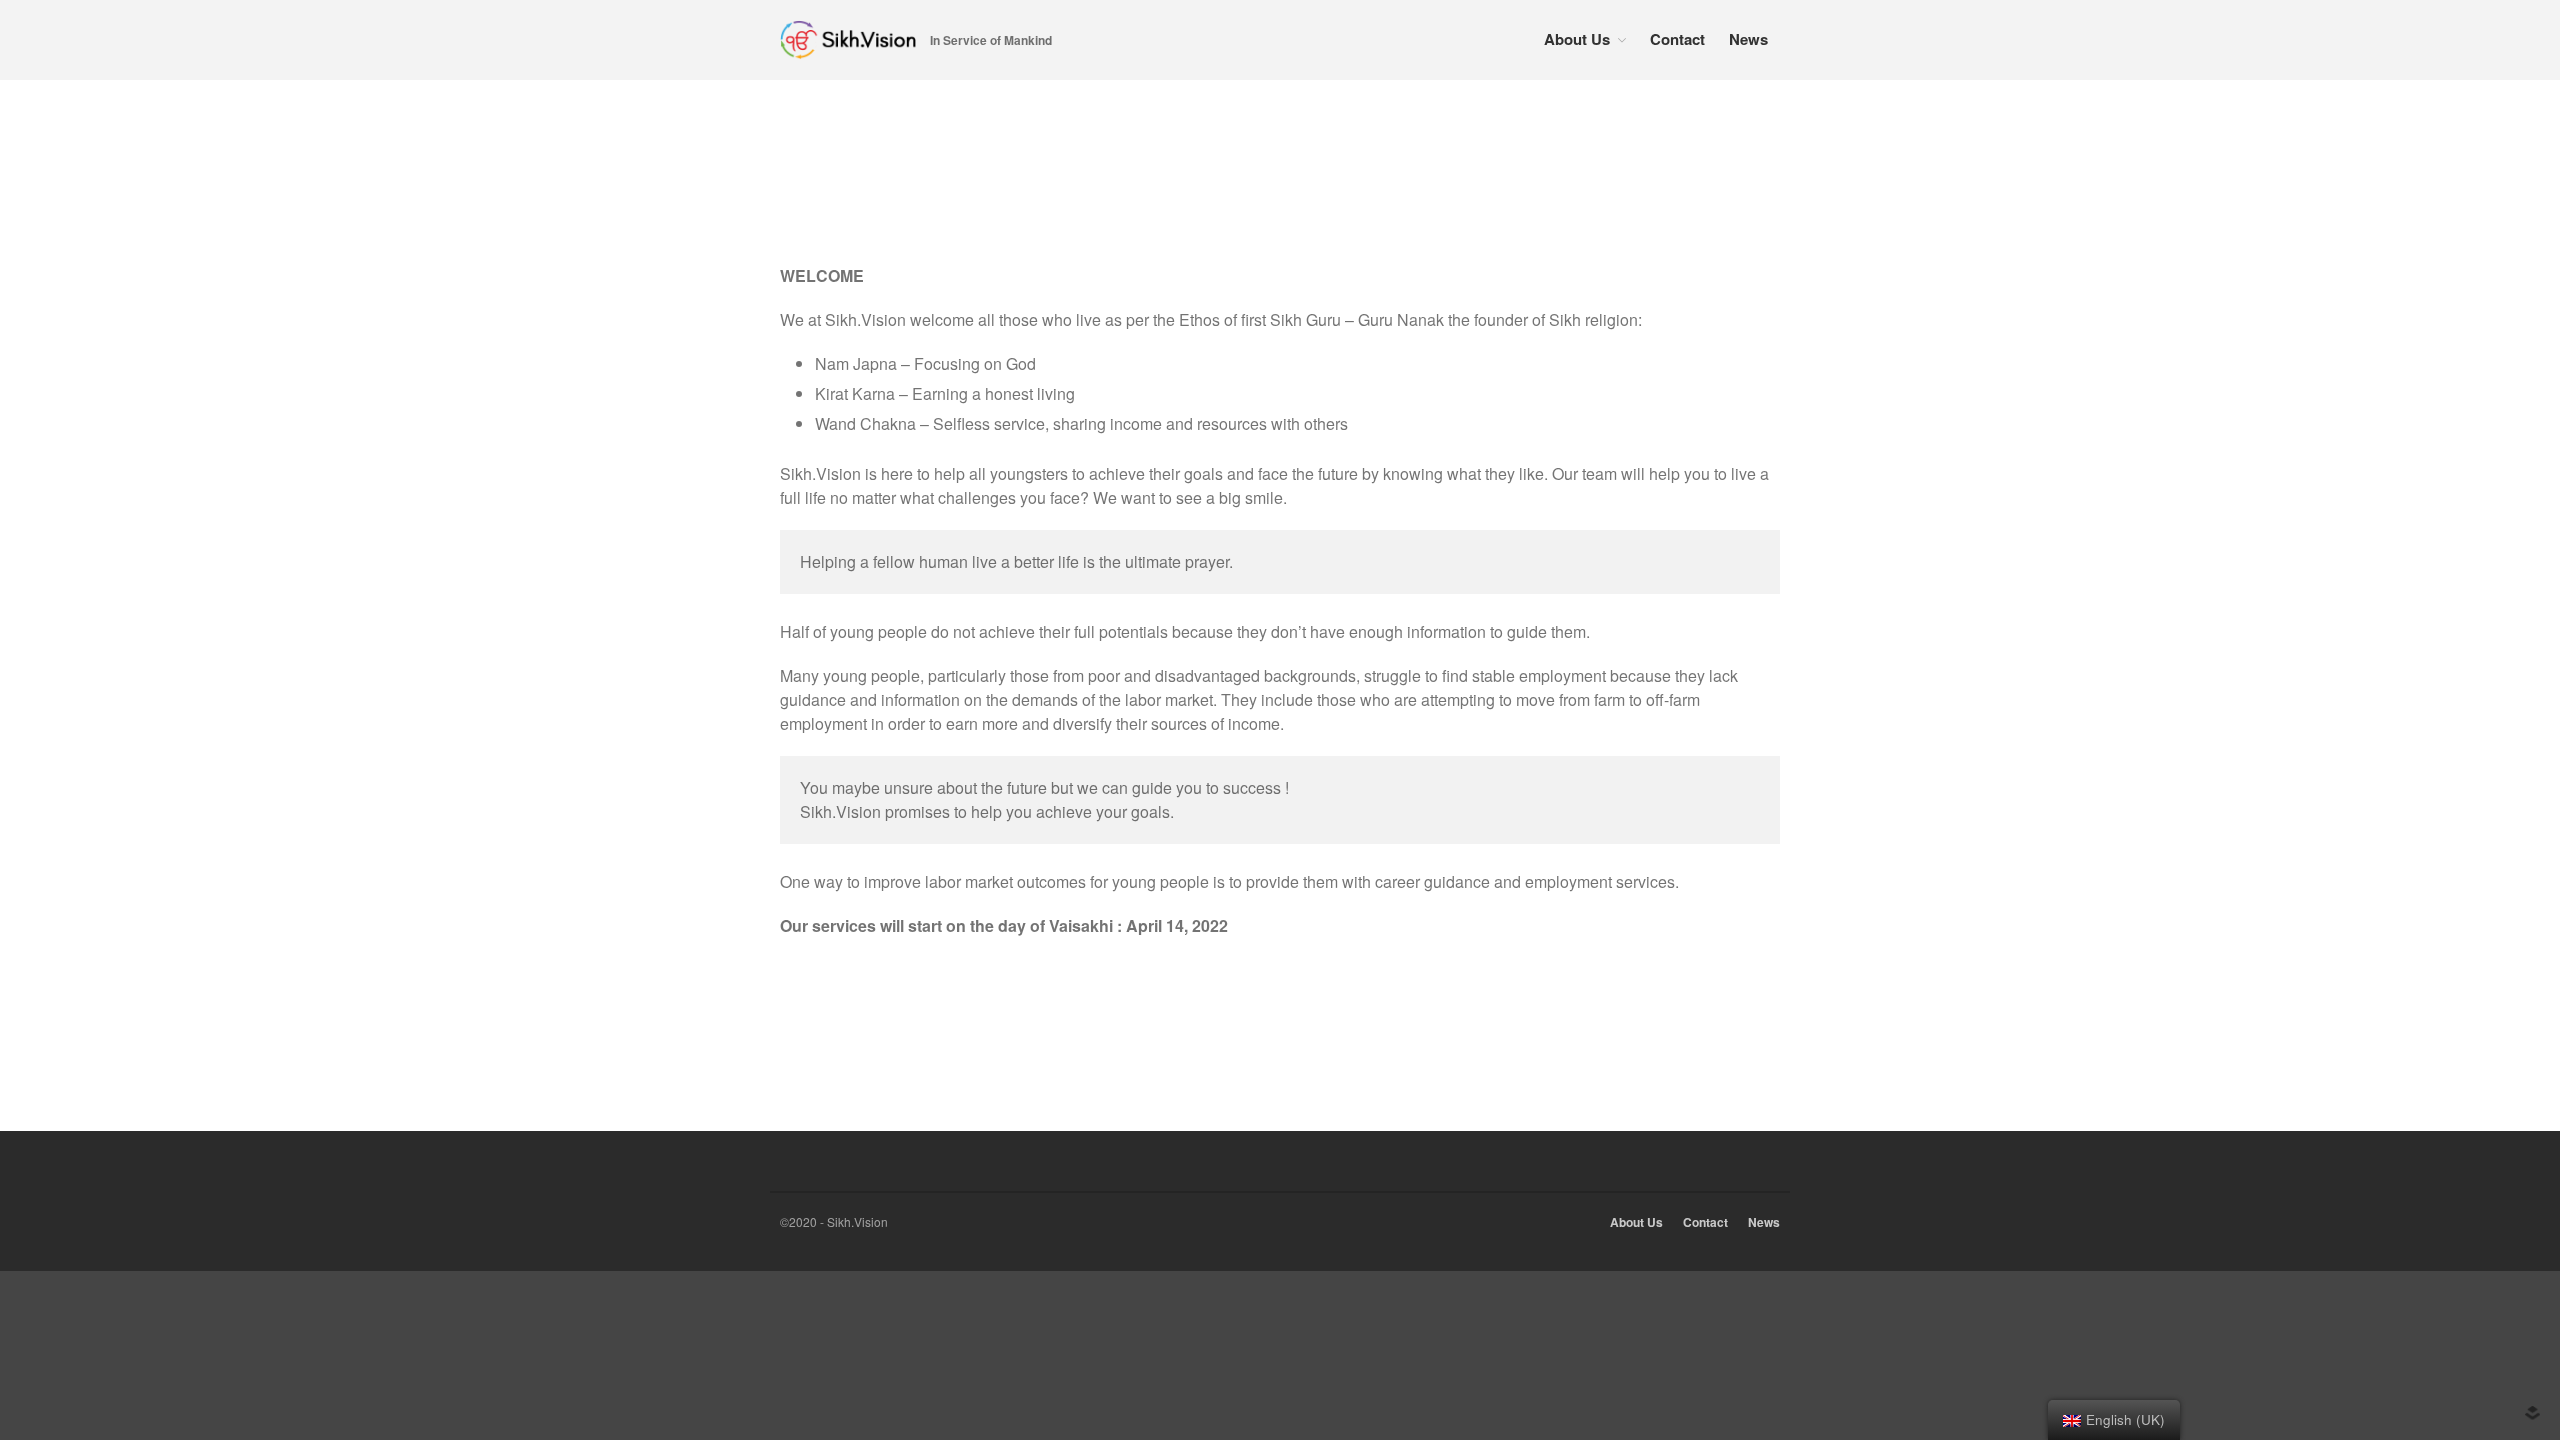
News (1748, 39)
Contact (1677, 39)
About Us (1577, 39)
